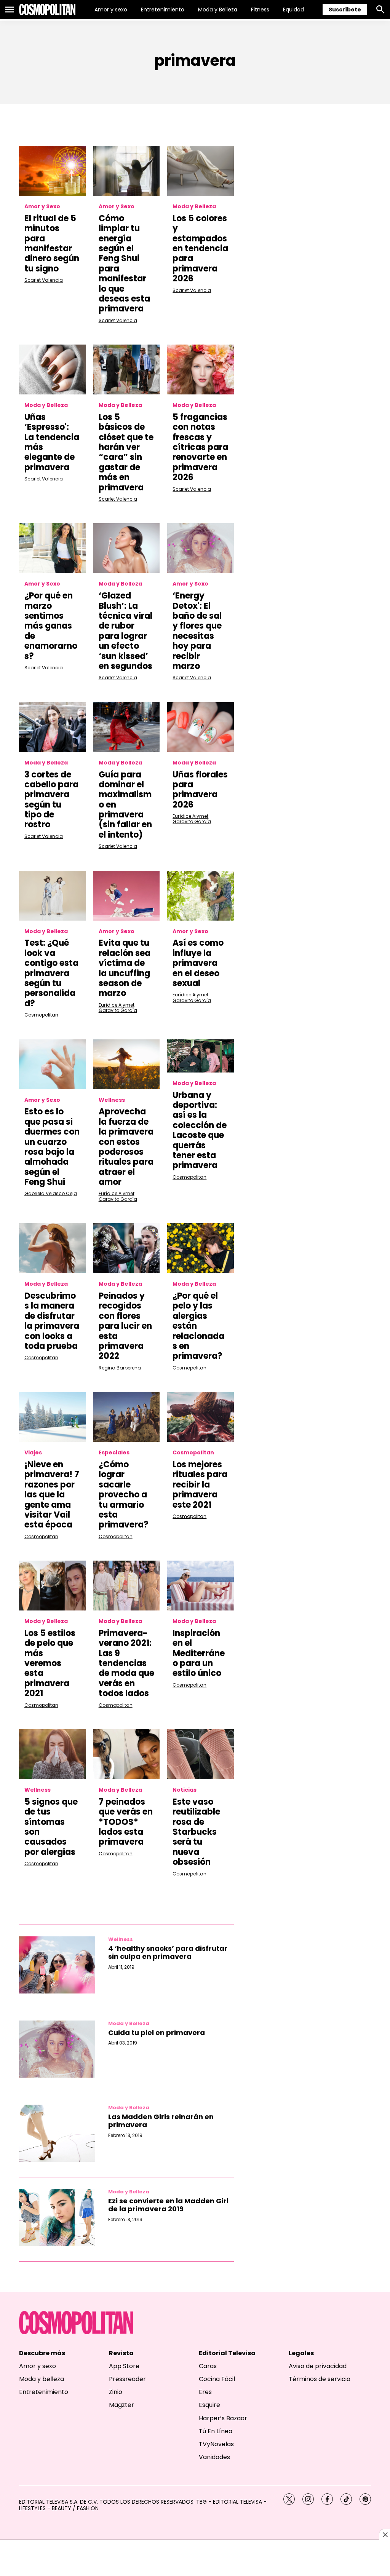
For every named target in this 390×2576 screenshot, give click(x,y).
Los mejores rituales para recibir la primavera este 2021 (200, 1485)
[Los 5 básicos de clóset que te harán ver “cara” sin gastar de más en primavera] (127, 369)
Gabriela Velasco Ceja (51, 1193)
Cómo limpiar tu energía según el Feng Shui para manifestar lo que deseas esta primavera (124, 264)
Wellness (112, 1100)
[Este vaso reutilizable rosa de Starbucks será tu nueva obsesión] (201, 1754)
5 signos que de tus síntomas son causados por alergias (51, 1827)
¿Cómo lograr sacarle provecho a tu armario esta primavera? (124, 1495)
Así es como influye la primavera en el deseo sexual (198, 963)
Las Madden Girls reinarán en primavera (161, 2121)
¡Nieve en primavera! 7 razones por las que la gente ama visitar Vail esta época (52, 1495)
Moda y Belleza (218, 10)
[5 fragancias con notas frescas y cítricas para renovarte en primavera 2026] (201, 369)
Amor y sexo (111, 10)
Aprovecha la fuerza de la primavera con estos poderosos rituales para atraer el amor (126, 1147)
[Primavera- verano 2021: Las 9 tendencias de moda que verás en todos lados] (127, 1586)
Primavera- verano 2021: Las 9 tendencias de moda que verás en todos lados (126, 1663)
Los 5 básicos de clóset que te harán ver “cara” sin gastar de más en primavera (126, 452)
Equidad (293, 10)
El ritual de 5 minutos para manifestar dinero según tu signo (52, 243)
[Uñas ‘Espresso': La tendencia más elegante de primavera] (52, 369)
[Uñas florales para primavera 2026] (201, 727)
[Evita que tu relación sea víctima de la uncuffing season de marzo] (127, 896)
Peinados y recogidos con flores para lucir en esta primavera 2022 (125, 1326)
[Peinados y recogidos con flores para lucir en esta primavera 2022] (127, 1248)
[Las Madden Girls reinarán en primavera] (57, 2133)
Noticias (185, 1790)
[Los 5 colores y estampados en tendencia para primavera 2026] (201, 171)
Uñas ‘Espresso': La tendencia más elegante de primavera (52, 442)
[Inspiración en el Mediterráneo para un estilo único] (201, 1586)
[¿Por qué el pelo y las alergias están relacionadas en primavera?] (201, 1248)
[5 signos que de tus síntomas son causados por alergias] (52, 1754)
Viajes (33, 1453)
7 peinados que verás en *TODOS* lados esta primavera (126, 1822)
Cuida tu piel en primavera (157, 2033)
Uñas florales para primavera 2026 (200, 790)
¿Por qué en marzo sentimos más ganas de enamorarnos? (51, 626)
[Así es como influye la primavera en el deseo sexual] (201, 896)
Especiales (114, 1453)
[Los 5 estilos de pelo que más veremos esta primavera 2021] (52, 1586)
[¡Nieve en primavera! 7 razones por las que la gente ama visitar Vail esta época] (52, 1417)
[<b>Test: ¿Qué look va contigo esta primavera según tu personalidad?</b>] (52, 896)
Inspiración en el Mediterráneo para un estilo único (199, 1653)
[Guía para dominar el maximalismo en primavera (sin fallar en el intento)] (127, 727)
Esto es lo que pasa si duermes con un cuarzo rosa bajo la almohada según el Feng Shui (52, 1147)
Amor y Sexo (42, 207)
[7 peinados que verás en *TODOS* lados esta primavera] (127, 1754)
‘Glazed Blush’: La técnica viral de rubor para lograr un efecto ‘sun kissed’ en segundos (125, 631)
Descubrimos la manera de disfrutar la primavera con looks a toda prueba (52, 1321)
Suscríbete (345, 10)
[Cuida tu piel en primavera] (57, 2049)
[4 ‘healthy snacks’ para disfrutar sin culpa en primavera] (57, 1965)
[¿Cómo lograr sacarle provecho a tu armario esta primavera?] (127, 1417)
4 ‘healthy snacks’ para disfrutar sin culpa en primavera (168, 1953)
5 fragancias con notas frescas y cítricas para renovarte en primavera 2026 (200, 447)
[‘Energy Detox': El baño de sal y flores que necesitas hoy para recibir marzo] (201, 548)
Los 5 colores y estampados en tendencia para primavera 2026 (200, 248)
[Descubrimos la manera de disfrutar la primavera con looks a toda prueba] (52, 1248)
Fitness (260, 10)
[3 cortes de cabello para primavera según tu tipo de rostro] (52, 727)
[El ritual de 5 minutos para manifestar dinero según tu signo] (52, 171)
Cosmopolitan (41, 1015)
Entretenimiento (163, 10)
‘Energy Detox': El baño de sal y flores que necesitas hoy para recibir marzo (197, 631)
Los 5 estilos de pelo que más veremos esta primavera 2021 (50, 1663)
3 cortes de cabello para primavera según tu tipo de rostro (51, 800)
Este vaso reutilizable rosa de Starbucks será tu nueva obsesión (196, 1832)
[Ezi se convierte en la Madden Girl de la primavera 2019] (57, 2217)
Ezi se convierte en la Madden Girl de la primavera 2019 (168, 2205)
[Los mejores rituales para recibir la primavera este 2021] (201, 1417)
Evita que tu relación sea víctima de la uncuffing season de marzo (125, 968)
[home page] (47, 10)
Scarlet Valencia (44, 280)
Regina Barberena (120, 1368)
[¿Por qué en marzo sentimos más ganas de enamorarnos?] (52, 548)
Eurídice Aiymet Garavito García (192, 819)
